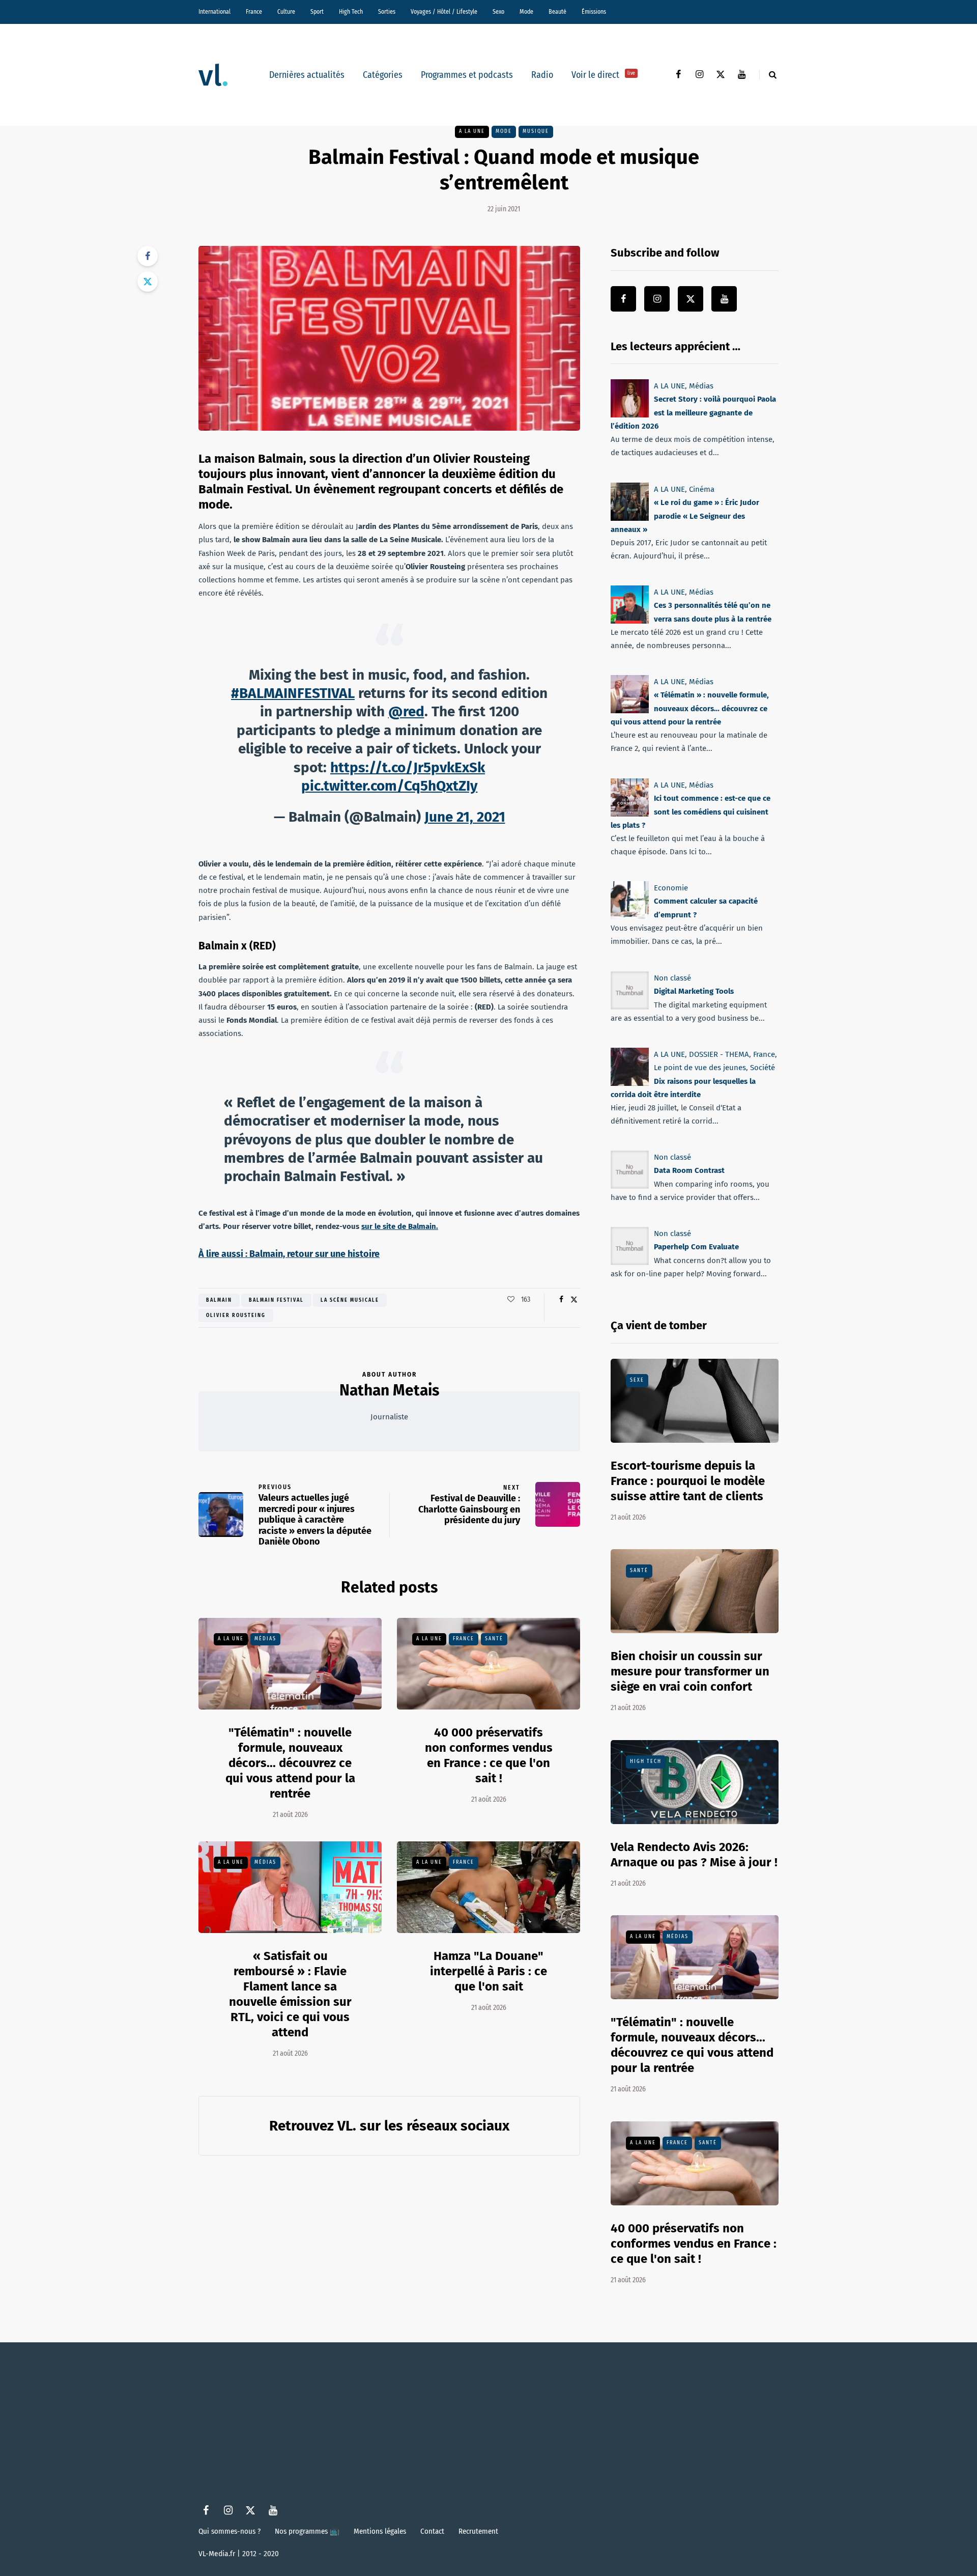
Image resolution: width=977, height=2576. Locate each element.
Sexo (498, 12)
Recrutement (478, 2531)
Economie (671, 888)
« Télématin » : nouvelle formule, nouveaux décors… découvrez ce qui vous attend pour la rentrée (690, 709)
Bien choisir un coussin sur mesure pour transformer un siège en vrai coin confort (690, 1671)
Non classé (672, 978)
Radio (542, 75)
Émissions (594, 12)
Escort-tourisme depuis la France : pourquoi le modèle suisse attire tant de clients (688, 1481)
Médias (265, 1639)
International (214, 12)
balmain (219, 1300)
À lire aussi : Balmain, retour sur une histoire (289, 1254)
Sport (317, 12)
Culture (286, 12)
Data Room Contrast (689, 1170)
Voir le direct (603, 75)
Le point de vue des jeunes (700, 1068)
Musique (536, 131)
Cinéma (702, 489)
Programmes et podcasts (467, 75)
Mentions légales (380, 2531)
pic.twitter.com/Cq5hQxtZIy (390, 786)
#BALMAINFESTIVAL (293, 693)
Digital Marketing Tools (694, 991)
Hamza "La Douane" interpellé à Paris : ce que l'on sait (489, 1971)
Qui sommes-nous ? (229, 2531)
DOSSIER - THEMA (719, 1054)
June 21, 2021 (465, 817)
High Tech (351, 12)
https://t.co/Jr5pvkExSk (408, 767)
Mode (526, 12)
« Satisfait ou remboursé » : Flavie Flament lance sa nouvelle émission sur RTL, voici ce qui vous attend (290, 1994)
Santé (494, 1639)
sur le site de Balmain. (400, 1226)
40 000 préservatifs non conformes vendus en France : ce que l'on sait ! (694, 2244)
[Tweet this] (148, 282)
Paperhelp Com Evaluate (696, 1247)
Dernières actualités (307, 75)
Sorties (387, 12)
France (254, 12)
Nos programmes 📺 (307, 2531)
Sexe (637, 1380)
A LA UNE (472, 131)
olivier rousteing (236, 1315)
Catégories (383, 75)
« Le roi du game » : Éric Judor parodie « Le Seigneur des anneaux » (685, 516)
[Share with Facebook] (148, 256)
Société (763, 1068)
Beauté (557, 12)
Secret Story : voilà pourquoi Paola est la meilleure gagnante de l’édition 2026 (693, 413)
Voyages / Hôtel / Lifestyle (444, 12)
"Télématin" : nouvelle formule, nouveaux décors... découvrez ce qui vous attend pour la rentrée (290, 1763)
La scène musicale (350, 1300)
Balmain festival (276, 1300)
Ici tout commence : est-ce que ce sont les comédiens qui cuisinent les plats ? (691, 812)
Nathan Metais (389, 1390)
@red (406, 711)
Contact (432, 2531)
